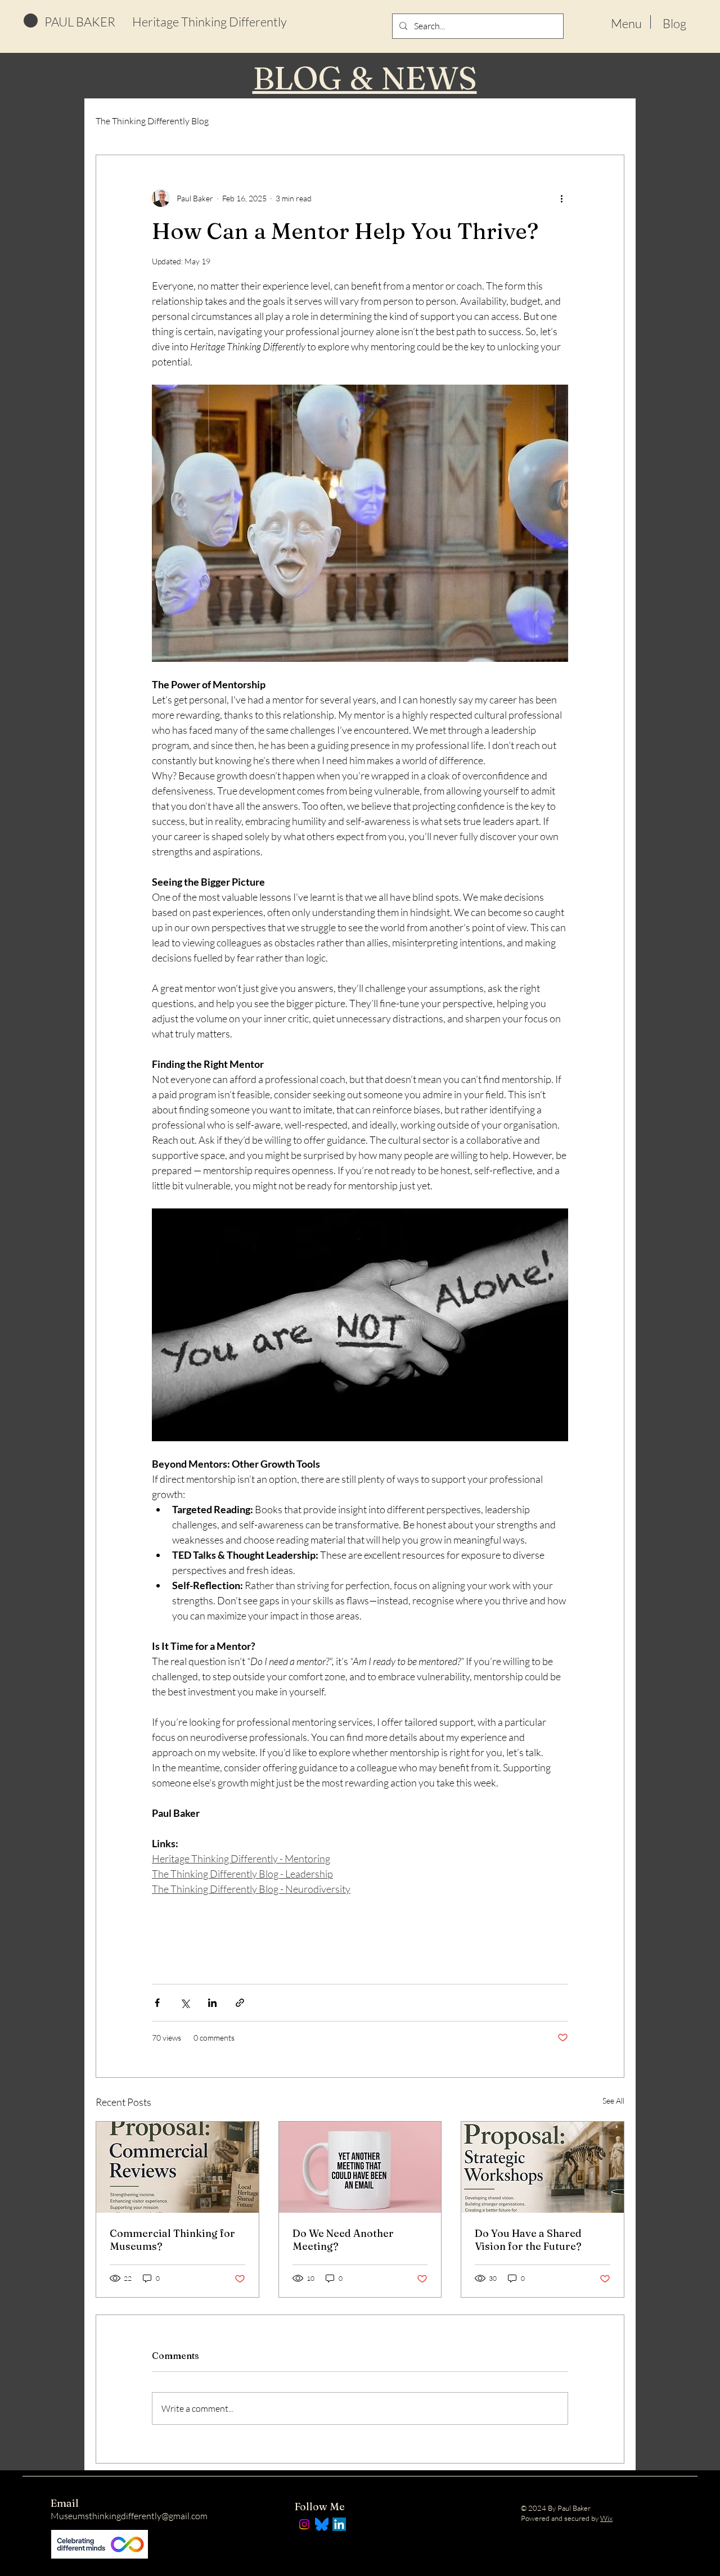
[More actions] (561, 198)
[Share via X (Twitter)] (185, 2003)
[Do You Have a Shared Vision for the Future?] (543, 2167)
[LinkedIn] (339, 2524)
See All (613, 2101)
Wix (606, 2518)
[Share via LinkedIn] (212, 2003)
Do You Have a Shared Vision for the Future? (528, 2240)
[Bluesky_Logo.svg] (322, 2524)
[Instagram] (304, 2524)
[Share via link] (240, 2003)
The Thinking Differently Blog (152, 121)
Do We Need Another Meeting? (343, 2240)
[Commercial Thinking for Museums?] (177, 2167)
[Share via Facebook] (157, 2003)
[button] (626, 22)
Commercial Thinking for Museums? (172, 2240)
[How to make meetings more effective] (360, 2167)
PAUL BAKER (80, 22)
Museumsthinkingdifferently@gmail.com (129, 2516)
